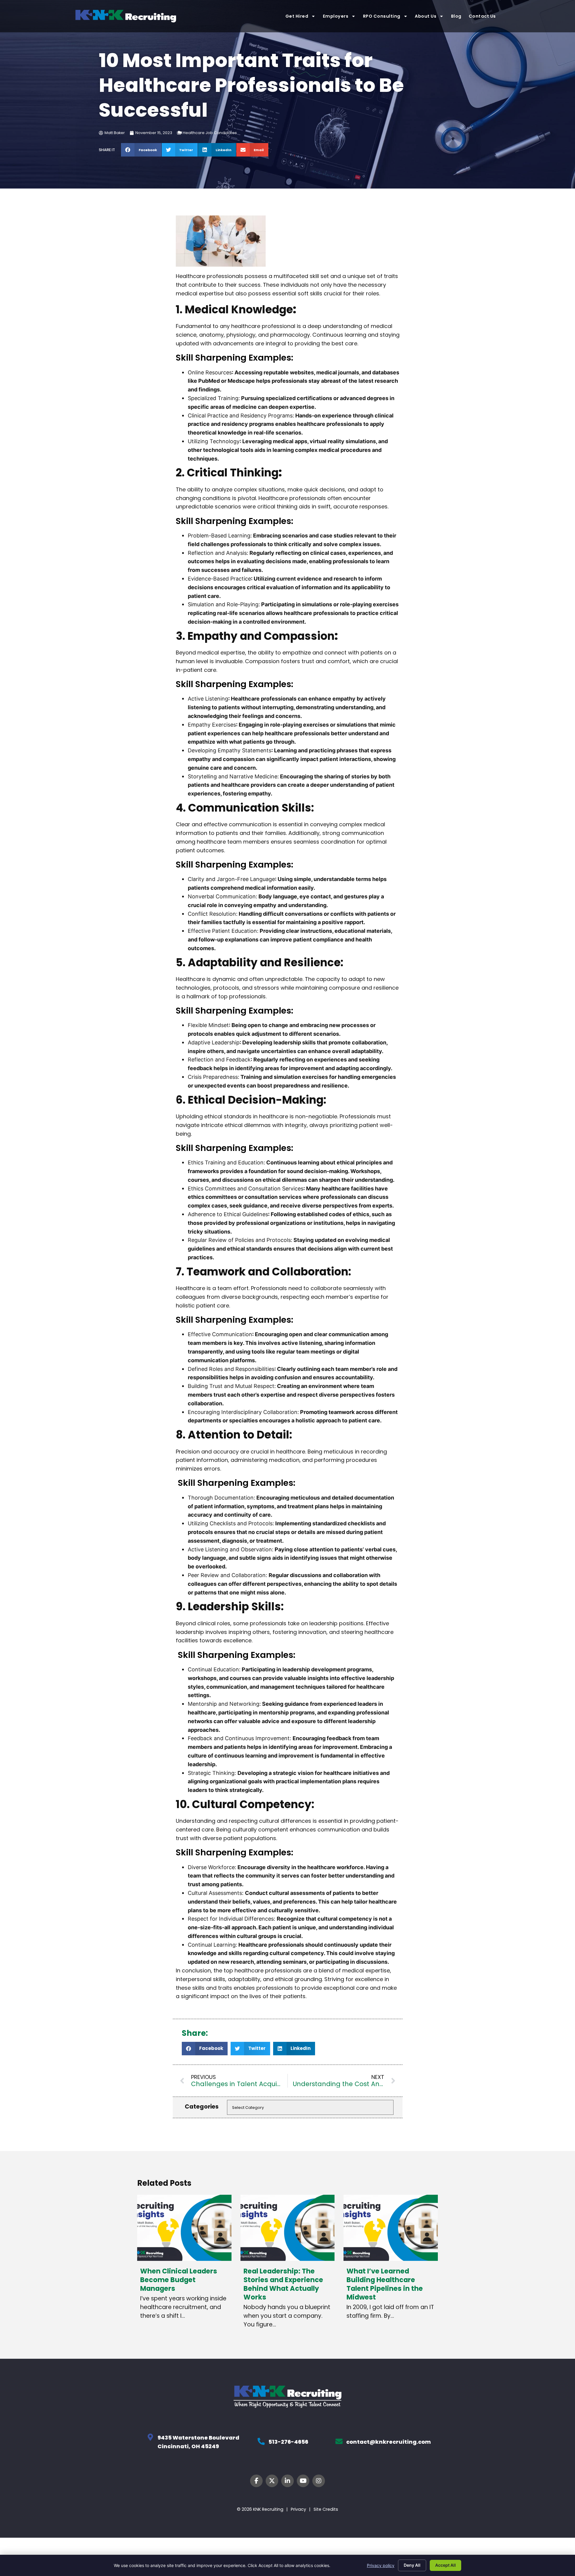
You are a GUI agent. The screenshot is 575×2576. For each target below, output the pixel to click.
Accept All (445, 2565)
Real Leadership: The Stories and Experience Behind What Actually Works (283, 2284)
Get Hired (297, 16)
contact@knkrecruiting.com (389, 2442)
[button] (141, 150)
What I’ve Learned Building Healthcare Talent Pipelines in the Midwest (385, 2284)
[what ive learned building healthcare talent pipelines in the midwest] (391, 2228)
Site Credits (326, 2509)
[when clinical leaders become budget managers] (184, 2228)
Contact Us (483, 16)
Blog (456, 16)
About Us (426, 16)
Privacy (298, 2509)
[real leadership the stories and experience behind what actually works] (288, 2228)
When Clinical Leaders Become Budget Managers (179, 2280)
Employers (336, 16)
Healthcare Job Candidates (210, 133)
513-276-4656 (288, 2442)
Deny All (412, 2565)
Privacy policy (381, 2565)
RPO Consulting (382, 16)
